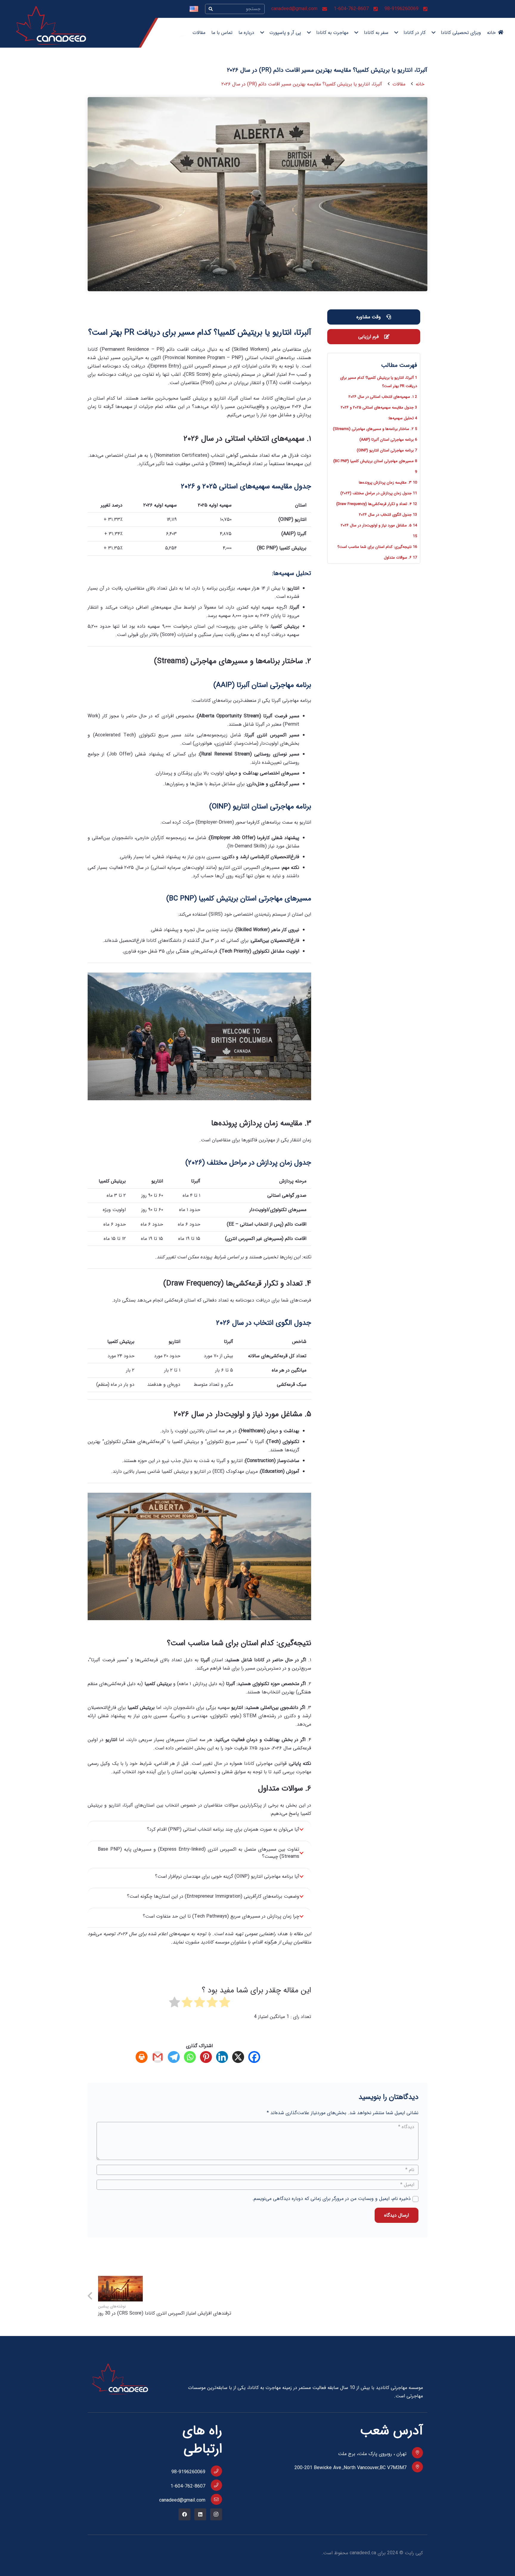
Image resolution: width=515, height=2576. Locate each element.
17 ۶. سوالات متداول (400, 558)
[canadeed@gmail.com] (214, 2499)
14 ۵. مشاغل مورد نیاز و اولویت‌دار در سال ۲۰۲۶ (379, 525)
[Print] (143, 2057)
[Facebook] (256, 2057)
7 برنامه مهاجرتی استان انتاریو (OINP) (387, 450)
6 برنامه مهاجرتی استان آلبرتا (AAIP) (388, 440)
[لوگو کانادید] (51, 25)
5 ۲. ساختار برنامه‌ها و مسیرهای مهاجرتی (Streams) (375, 429)
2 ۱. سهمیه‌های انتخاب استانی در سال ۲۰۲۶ (383, 397)
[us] (194, 9)
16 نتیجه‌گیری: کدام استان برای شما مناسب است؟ (377, 547)
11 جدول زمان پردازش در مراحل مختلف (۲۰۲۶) (379, 493)
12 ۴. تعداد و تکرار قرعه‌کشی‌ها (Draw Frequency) (377, 504)
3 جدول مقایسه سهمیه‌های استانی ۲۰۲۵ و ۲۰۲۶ (379, 407)
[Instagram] (216, 2514)
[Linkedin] (224, 2057)
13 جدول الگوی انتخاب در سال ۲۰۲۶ (388, 515)
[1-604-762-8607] (214, 2485)
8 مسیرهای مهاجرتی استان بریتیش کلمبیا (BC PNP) (375, 461)
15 (415, 536)
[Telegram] (175, 2057)
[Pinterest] (207, 2057)
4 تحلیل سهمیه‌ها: (402, 418)
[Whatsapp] (191, 2057)
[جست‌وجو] (211, 9)
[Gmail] (159, 2057)
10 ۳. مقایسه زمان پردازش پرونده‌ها (388, 483)
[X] (240, 2057)
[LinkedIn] (200, 2514)
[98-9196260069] (214, 2471)
